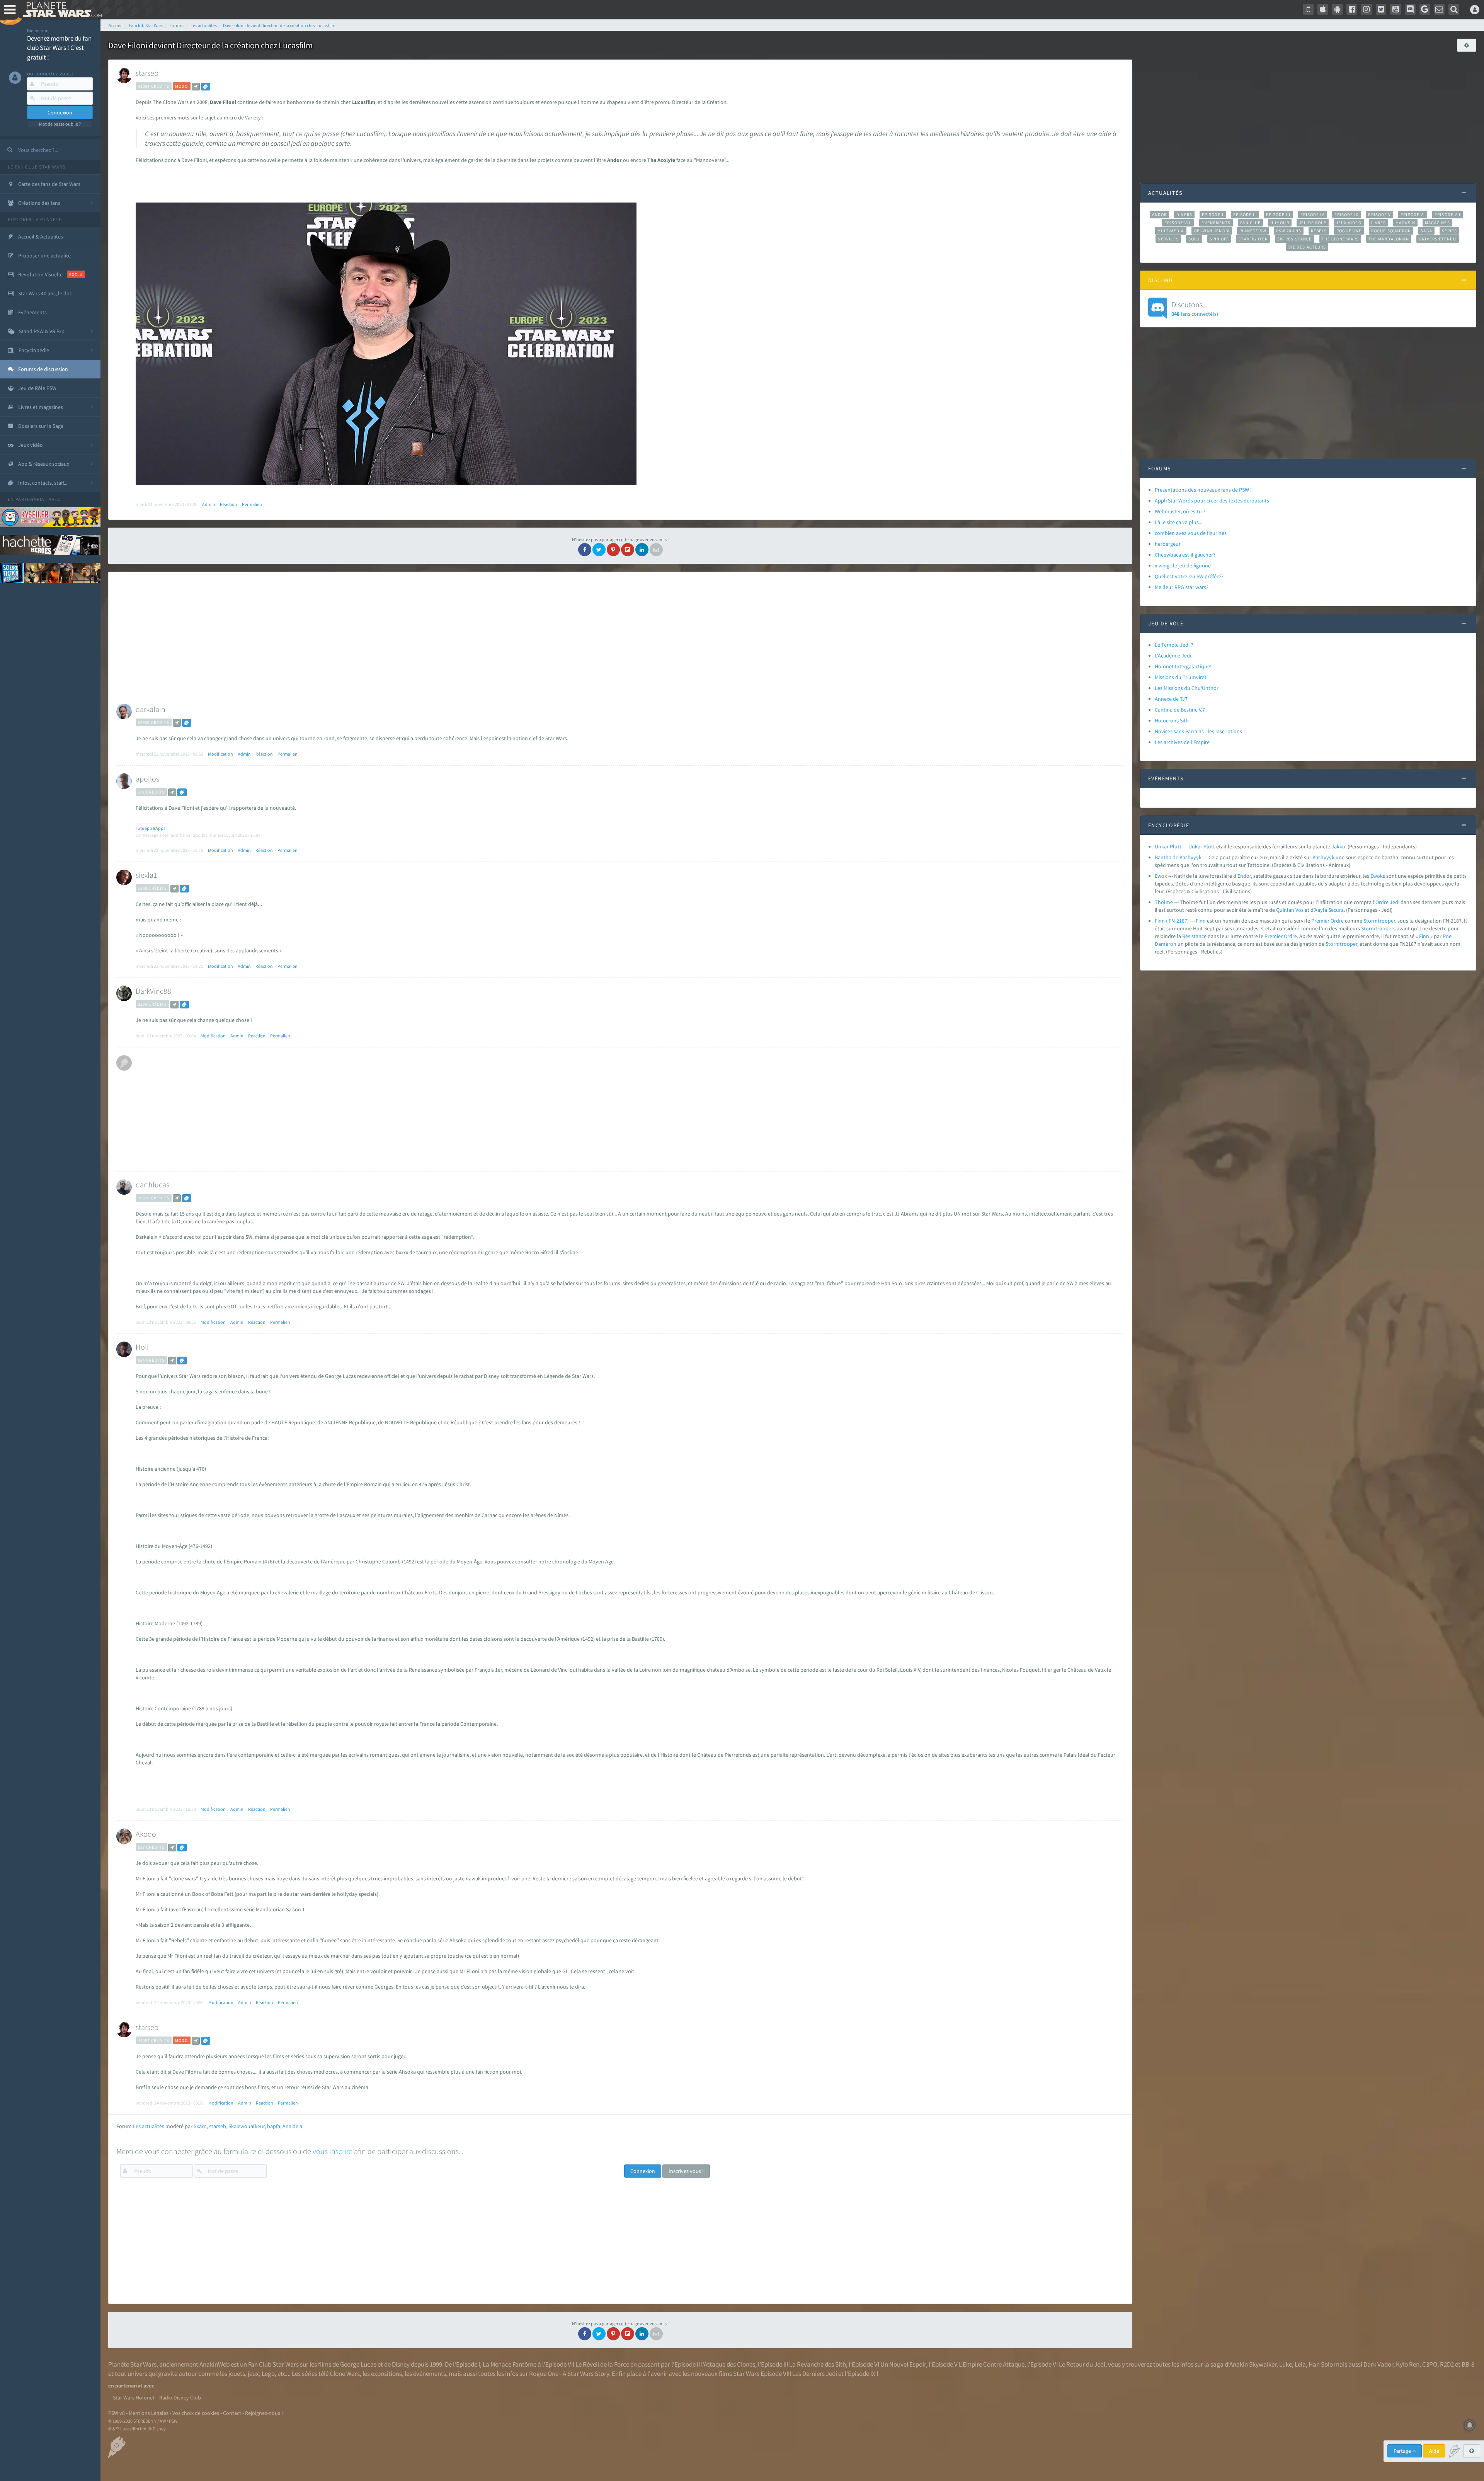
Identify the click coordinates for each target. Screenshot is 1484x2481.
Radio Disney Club (180, 2398)
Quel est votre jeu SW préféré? (1189, 576)
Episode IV (1313, 215)
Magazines (1437, 223)
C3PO (1430, 2364)
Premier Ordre (1327, 921)
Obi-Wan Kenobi (1212, 231)
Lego (268, 2374)
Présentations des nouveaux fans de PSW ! (1203, 490)
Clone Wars (345, 2374)
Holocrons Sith (1172, 720)
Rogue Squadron (1391, 231)
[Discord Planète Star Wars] (1410, 9)
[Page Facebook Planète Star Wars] (1352, 9)
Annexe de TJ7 (1171, 699)
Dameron (1166, 944)
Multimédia (1171, 231)
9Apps (159, 828)
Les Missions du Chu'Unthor (1187, 688)
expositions (386, 2374)
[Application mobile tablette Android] (1338, 9)
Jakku (1338, 846)
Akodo (146, 1834)
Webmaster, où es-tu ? (1180, 511)
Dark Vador (1378, 2364)
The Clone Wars (1340, 239)
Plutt (1209, 846)
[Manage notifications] (1470, 2425)
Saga (1426, 231)
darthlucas (152, 1184)
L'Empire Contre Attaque (992, 2364)
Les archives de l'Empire (1182, 742)
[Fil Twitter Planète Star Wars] (1381, 9)
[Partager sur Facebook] (585, 550)
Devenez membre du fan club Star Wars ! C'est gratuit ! (59, 48)
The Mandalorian (1389, 239)
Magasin (1405, 223)
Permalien (252, 504)
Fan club (1250, 223)
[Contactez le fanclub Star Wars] (1440, 9)
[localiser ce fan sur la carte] (196, 87)
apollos (147, 779)
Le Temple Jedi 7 (1174, 645)
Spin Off (1219, 239)
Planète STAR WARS (61, 10)
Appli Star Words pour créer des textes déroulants (1212, 501)
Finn (1201, 921)
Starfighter (1253, 239)
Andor (1159, 215)
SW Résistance (1294, 239)
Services (1168, 239)
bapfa (274, 2126)
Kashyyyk (1323, 857)
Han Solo (1321, 2364)
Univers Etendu (1437, 239)
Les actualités (149, 2126)
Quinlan (1285, 910)
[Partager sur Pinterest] (613, 550)
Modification (220, 754)
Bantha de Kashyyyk (1178, 857)
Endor (1244, 876)
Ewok (1161, 876)
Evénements (1216, 223)
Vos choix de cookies (196, 2413)
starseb (147, 73)
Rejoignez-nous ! (264, 2413)
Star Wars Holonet (134, 2398)
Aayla (1321, 910)
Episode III (1278, 215)
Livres (1379, 223)
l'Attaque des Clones (728, 2364)
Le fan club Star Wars (37, 167)
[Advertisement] (615, 634)
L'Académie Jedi (1173, 656)
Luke (1286, 2364)
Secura (1336, 910)
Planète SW (1253, 231)
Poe (1447, 936)
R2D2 (1447, 2364)
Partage (1403, 2451)
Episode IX (1347, 215)
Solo (1194, 239)
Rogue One (1349, 231)
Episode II (1245, 215)
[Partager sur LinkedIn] (642, 550)
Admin (209, 504)
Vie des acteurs (1307, 247)
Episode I (1213, 215)
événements (430, 2374)
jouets (237, 2374)
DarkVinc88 (153, 991)
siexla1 (146, 875)
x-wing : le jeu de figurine (1183, 565)
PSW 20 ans (1289, 231)
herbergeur (1168, 544)
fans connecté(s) (1195, 308)
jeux (253, 2374)
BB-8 (1468, 2364)
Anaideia (292, 2126)
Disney (401, 2364)
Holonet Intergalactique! (1183, 666)
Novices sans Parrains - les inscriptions (1198, 731)
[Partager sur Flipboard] (628, 550)
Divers (1184, 215)
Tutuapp (144, 828)
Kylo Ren (1408, 2364)
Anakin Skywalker (1253, 2364)
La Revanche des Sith (818, 2364)
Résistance (1194, 936)
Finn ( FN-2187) (1172, 921)
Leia (1300, 2364)
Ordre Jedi (1387, 902)
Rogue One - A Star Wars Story (569, 2374)
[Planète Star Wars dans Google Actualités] (1425, 9)
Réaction (229, 504)
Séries (1450, 231)
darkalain (151, 709)
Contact (232, 2413)
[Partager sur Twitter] (599, 550)
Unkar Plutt (1168, 846)
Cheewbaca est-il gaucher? (1185, 555)
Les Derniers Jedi (815, 2374)
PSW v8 (117, 2413)
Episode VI (1413, 215)
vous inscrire (333, 2151)
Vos (1299, 910)
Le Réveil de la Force (602, 2364)
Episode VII (1447, 215)
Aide (1434, 2451)
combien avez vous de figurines (1191, 533)
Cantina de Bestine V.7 (1180, 710)
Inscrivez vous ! (686, 2171)
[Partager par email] (656, 550)
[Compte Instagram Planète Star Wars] (1367, 9)
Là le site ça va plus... (1179, 522)
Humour (1280, 223)
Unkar (1195, 846)
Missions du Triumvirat (1181, 677)
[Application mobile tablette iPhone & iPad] (1323, 9)
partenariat (31, 499)
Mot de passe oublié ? (60, 124)
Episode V (1379, 215)
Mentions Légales (149, 2413)
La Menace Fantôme (510, 2364)
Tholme (1164, 902)
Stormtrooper (1379, 921)
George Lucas (358, 2364)
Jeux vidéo (1349, 223)
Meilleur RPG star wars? (1182, 587)
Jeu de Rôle (1313, 223)
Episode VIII (1178, 223)
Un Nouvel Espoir (903, 2364)
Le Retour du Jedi (1082, 2364)
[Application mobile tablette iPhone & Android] (1308, 9)
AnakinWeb (214, 2364)
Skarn (200, 2126)
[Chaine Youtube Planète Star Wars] (1396, 9)
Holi (142, 1347)
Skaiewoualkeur (247, 2126)
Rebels (1319, 231)
